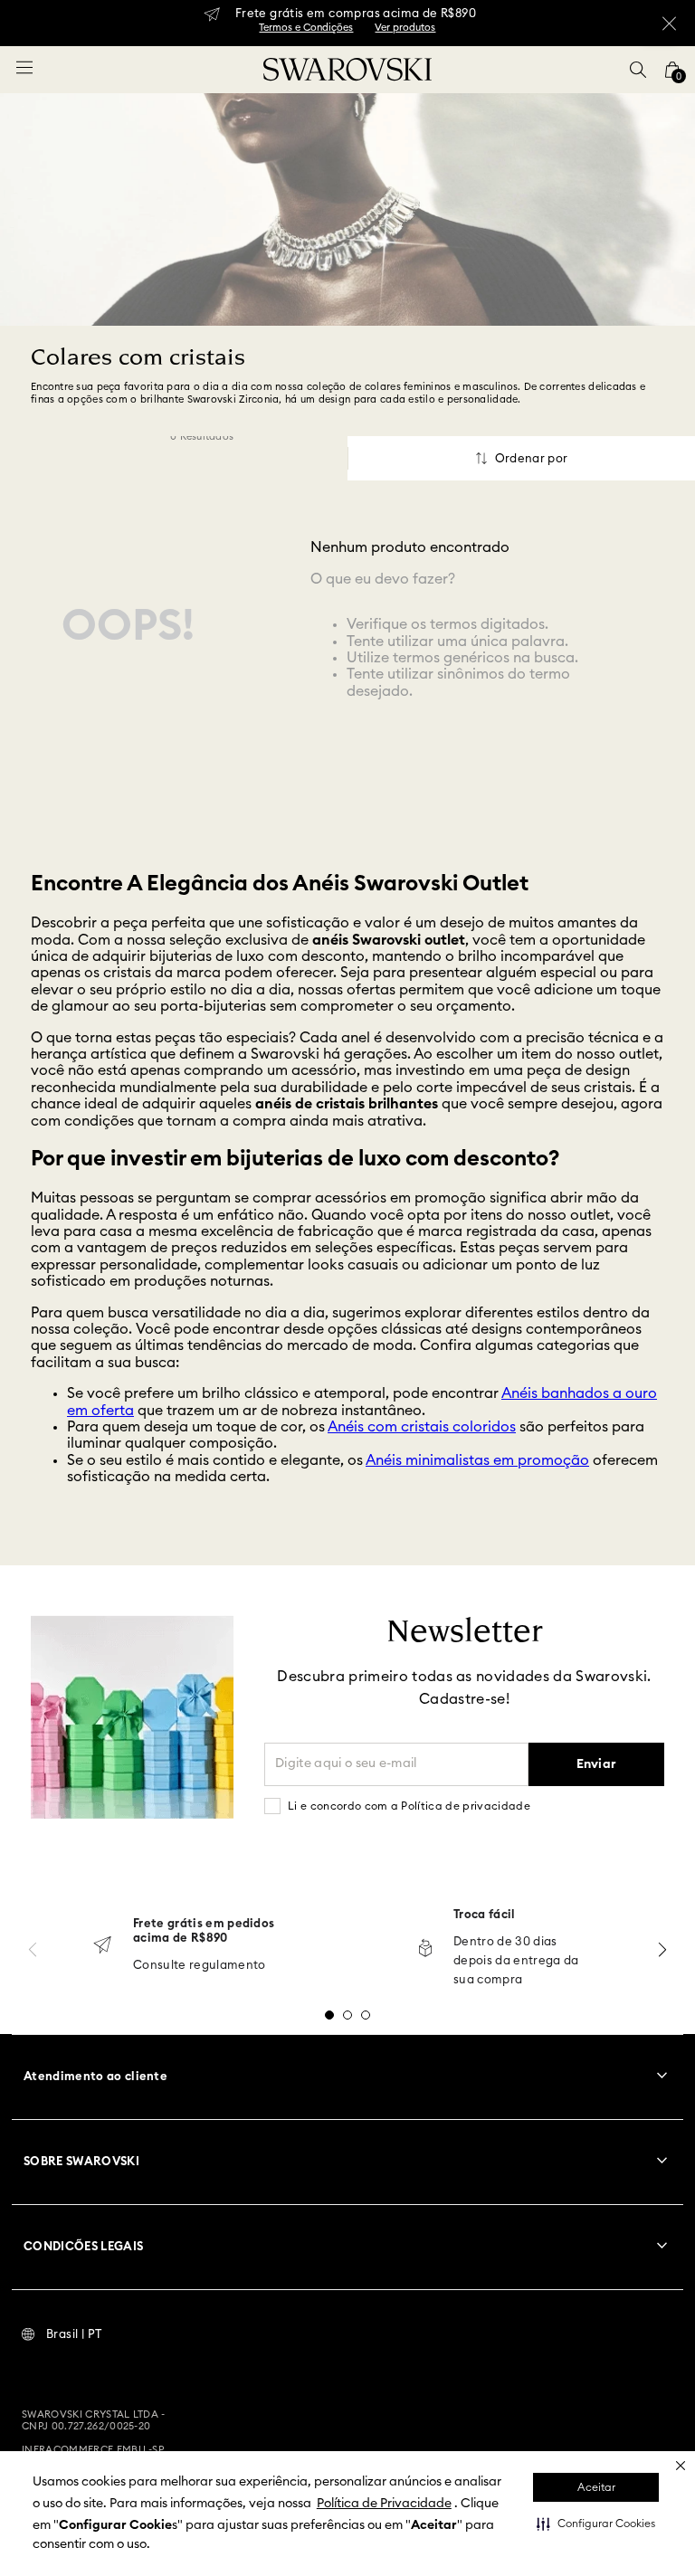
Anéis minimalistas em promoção (477, 1460)
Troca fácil (485, 1915)
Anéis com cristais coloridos (422, 1427)
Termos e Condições (306, 28)
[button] (596, 2524)
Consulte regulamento (200, 1966)
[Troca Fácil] (425, 1949)
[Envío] (102, 1947)
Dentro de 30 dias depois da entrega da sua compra (516, 1961)
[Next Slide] (662, 1949)
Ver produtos (405, 28)
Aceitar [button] (596, 2487)
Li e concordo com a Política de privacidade (409, 1806)
